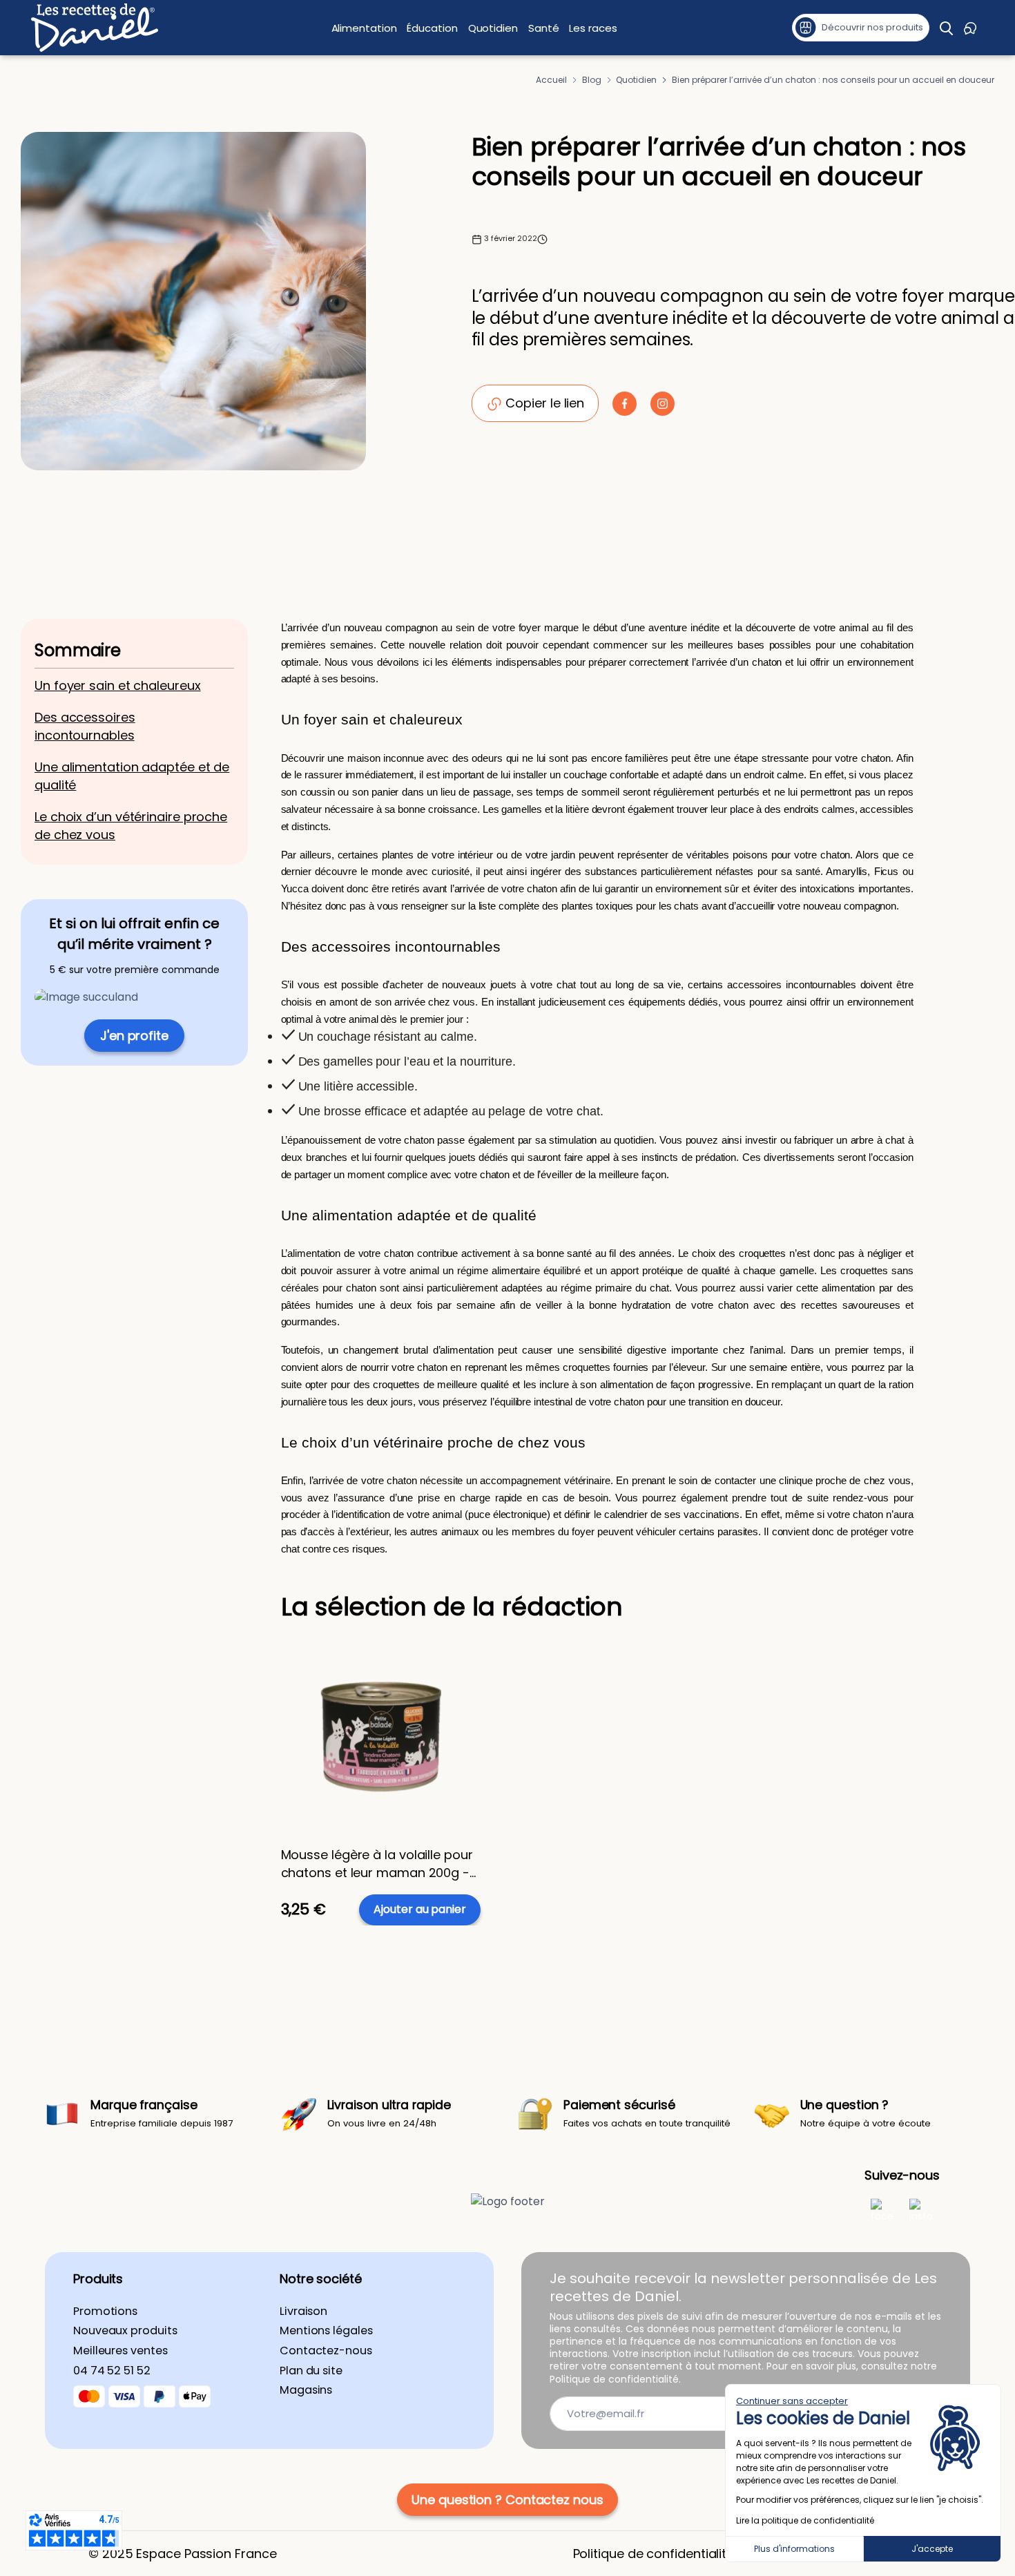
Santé (544, 28)
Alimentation (364, 28)
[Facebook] (882, 2210)
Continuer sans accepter (792, 2401)
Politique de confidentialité (654, 2554)
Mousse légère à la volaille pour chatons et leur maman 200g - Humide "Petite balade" (377, 1863)
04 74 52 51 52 (112, 2371)
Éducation (432, 28)
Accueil (551, 80)
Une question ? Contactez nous (507, 2500)
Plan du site (311, 2371)
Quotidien (493, 28)
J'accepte (932, 2549)
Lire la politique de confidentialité (805, 2520)
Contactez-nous (326, 2351)
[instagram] (921, 2210)
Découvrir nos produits (872, 27)
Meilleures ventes (120, 2351)
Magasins (306, 2390)
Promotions (105, 2311)
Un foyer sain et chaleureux (118, 685)
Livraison (303, 2311)
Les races (593, 28)
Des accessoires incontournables (85, 726)
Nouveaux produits (125, 2331)
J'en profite (134, 1036)
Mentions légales (326, 2331)
